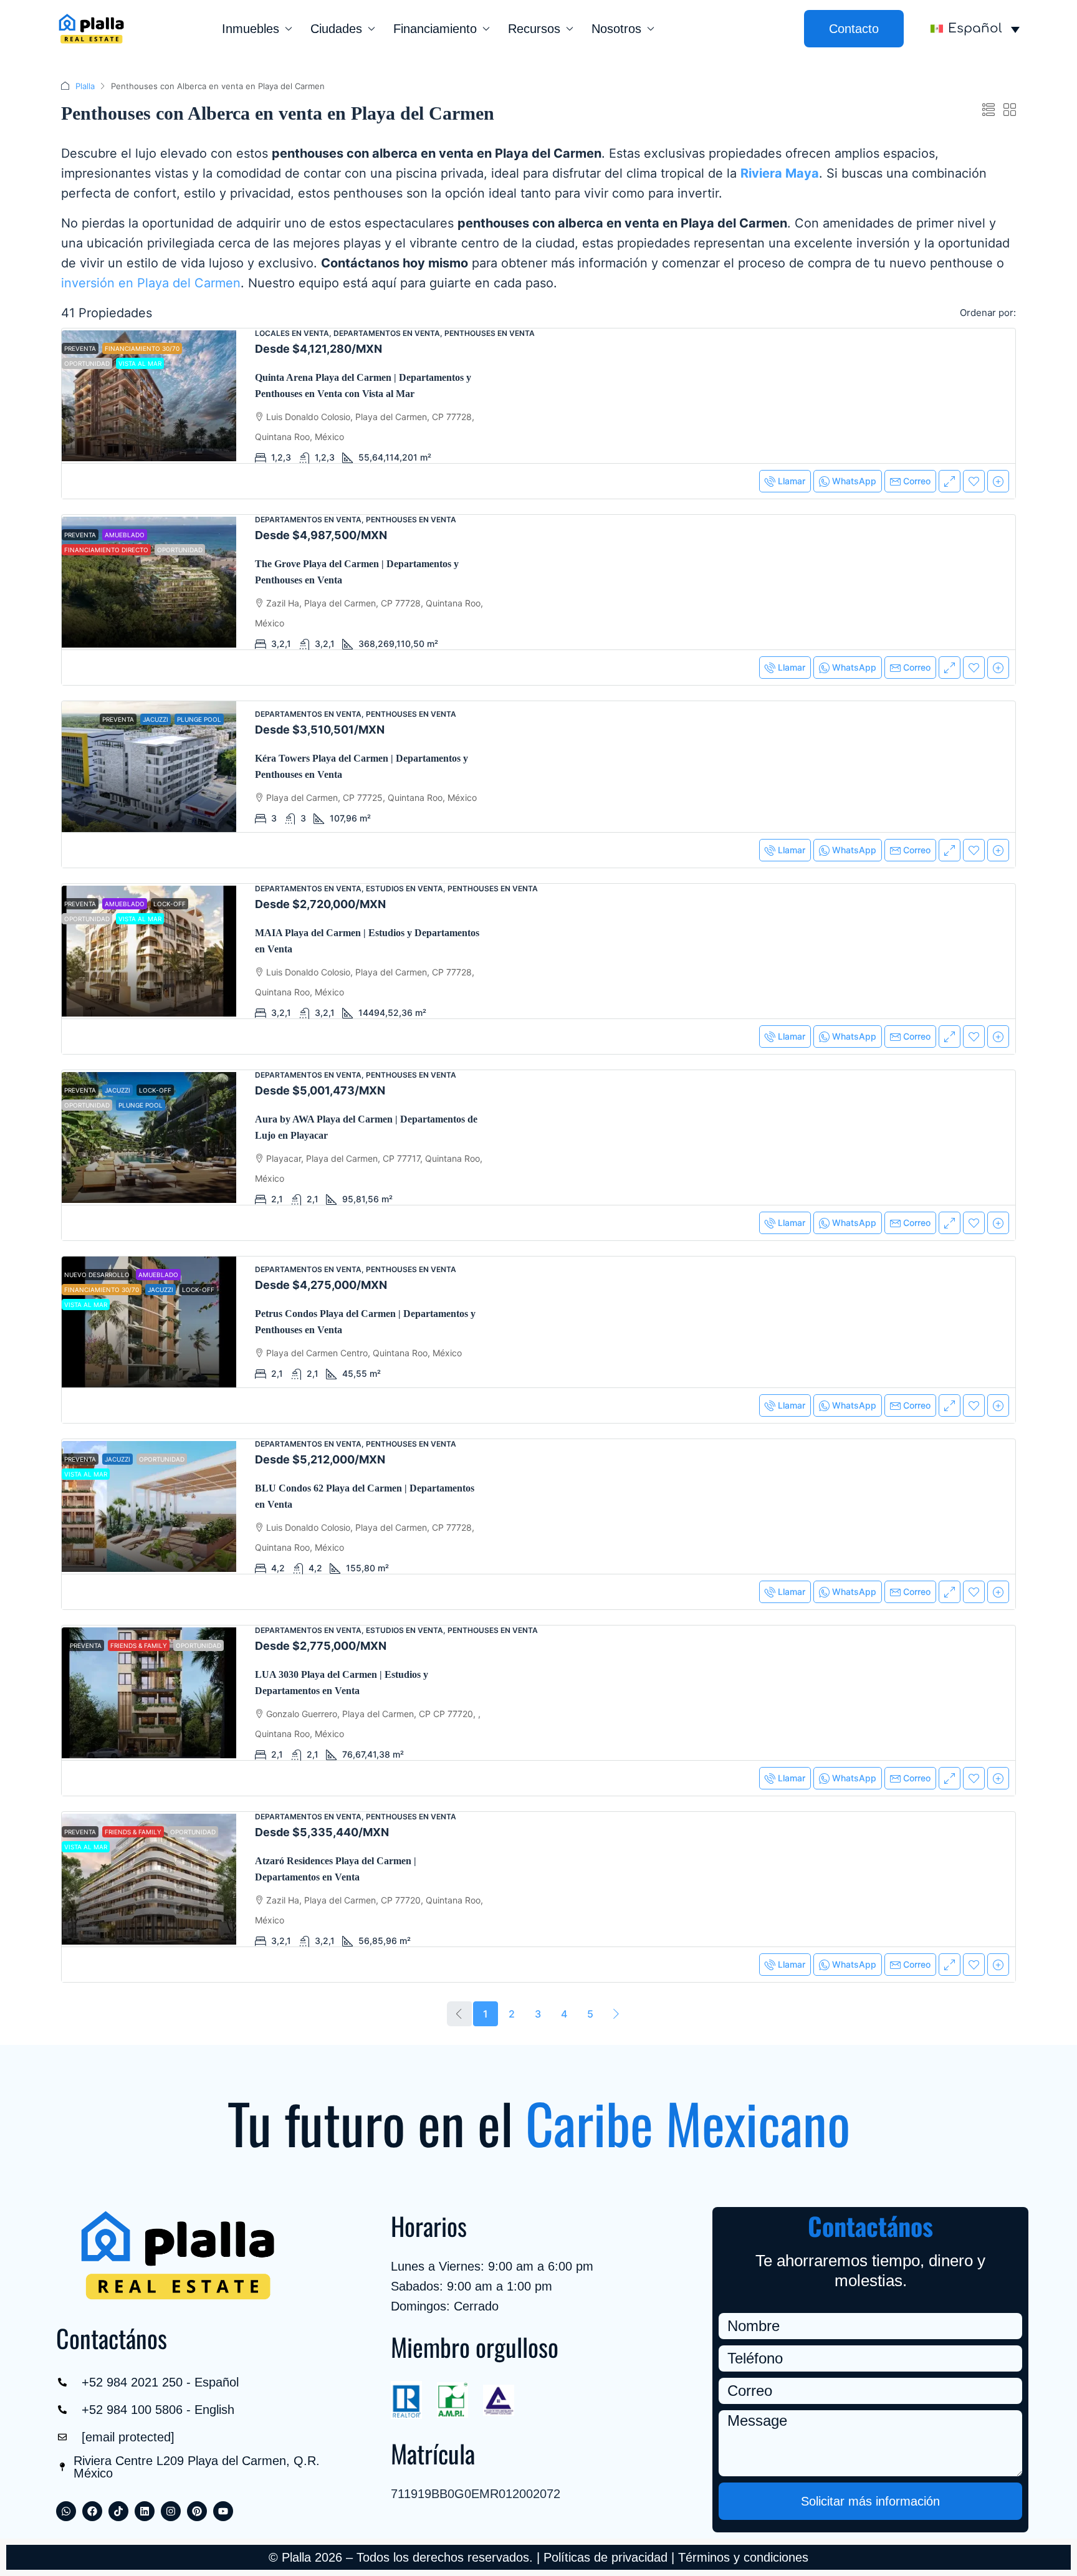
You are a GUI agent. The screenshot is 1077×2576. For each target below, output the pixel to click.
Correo (917, 481)
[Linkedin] (145, 2511)
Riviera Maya (780, 173)
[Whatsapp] (66, 2511)
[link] (149, 396)
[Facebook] (92, 2511)
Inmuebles (251, 29)
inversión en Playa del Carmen (151, 283)
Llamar (792, 481)
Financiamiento (435, 29)
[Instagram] (171, 2511)
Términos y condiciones (743, 2557)
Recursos (534, 29)
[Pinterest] (197, 2511)
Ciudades (336, 29)
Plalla (85, 86)
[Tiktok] (118, 2511)
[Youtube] (223, 2511)
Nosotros (616, 29)
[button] (988, 110)
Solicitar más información (870, 2501)
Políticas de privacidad (606, 2557)
